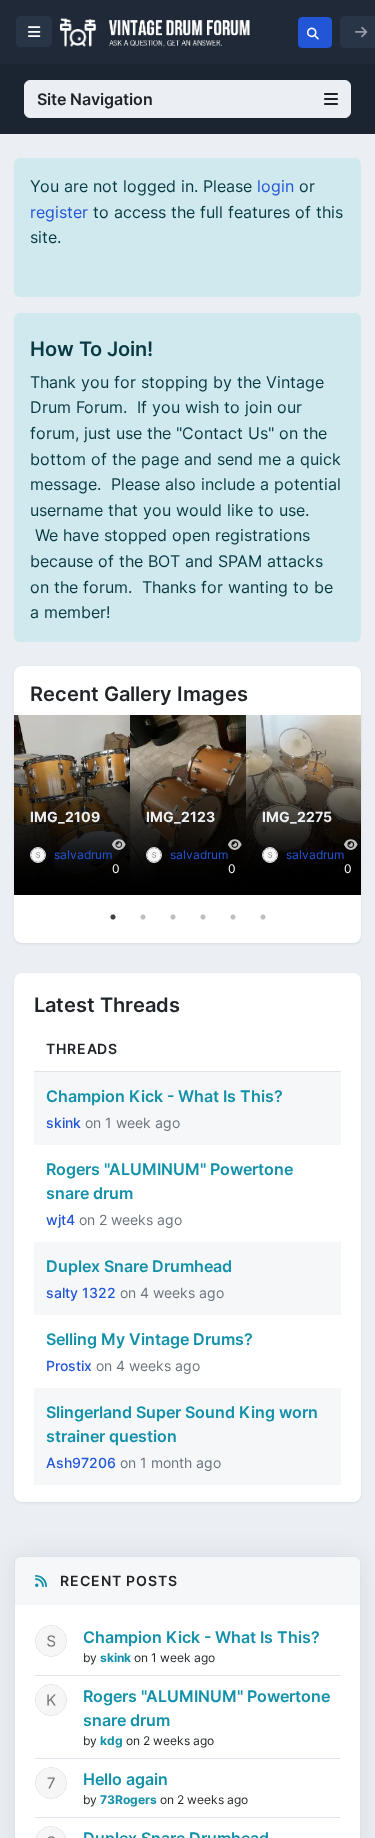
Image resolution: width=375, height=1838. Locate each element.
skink (65, 1122)
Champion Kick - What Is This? (164, 1096)
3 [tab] (173, 917)
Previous (34, 805)
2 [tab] (143, 917)
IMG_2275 (297, 816)
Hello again (125, 1779)
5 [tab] (233, 917)
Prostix (71, 1365)
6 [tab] (263, 917)
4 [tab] (203, 917)
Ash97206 (83, 1462)
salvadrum (83, 854)
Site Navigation (95, 99)
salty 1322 (83, 1292)
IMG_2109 (65, 816)
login (275, 186)
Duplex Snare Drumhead (139, 1266)
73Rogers (130, 1799)
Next (341, 805)
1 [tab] (113, 917)
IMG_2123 (180, 816)
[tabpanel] (72, 805)
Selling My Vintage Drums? (149, 1339)
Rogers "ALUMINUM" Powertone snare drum (206, 1708)
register (59, 212)
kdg (113, 1740)
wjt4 (62, 1219)
